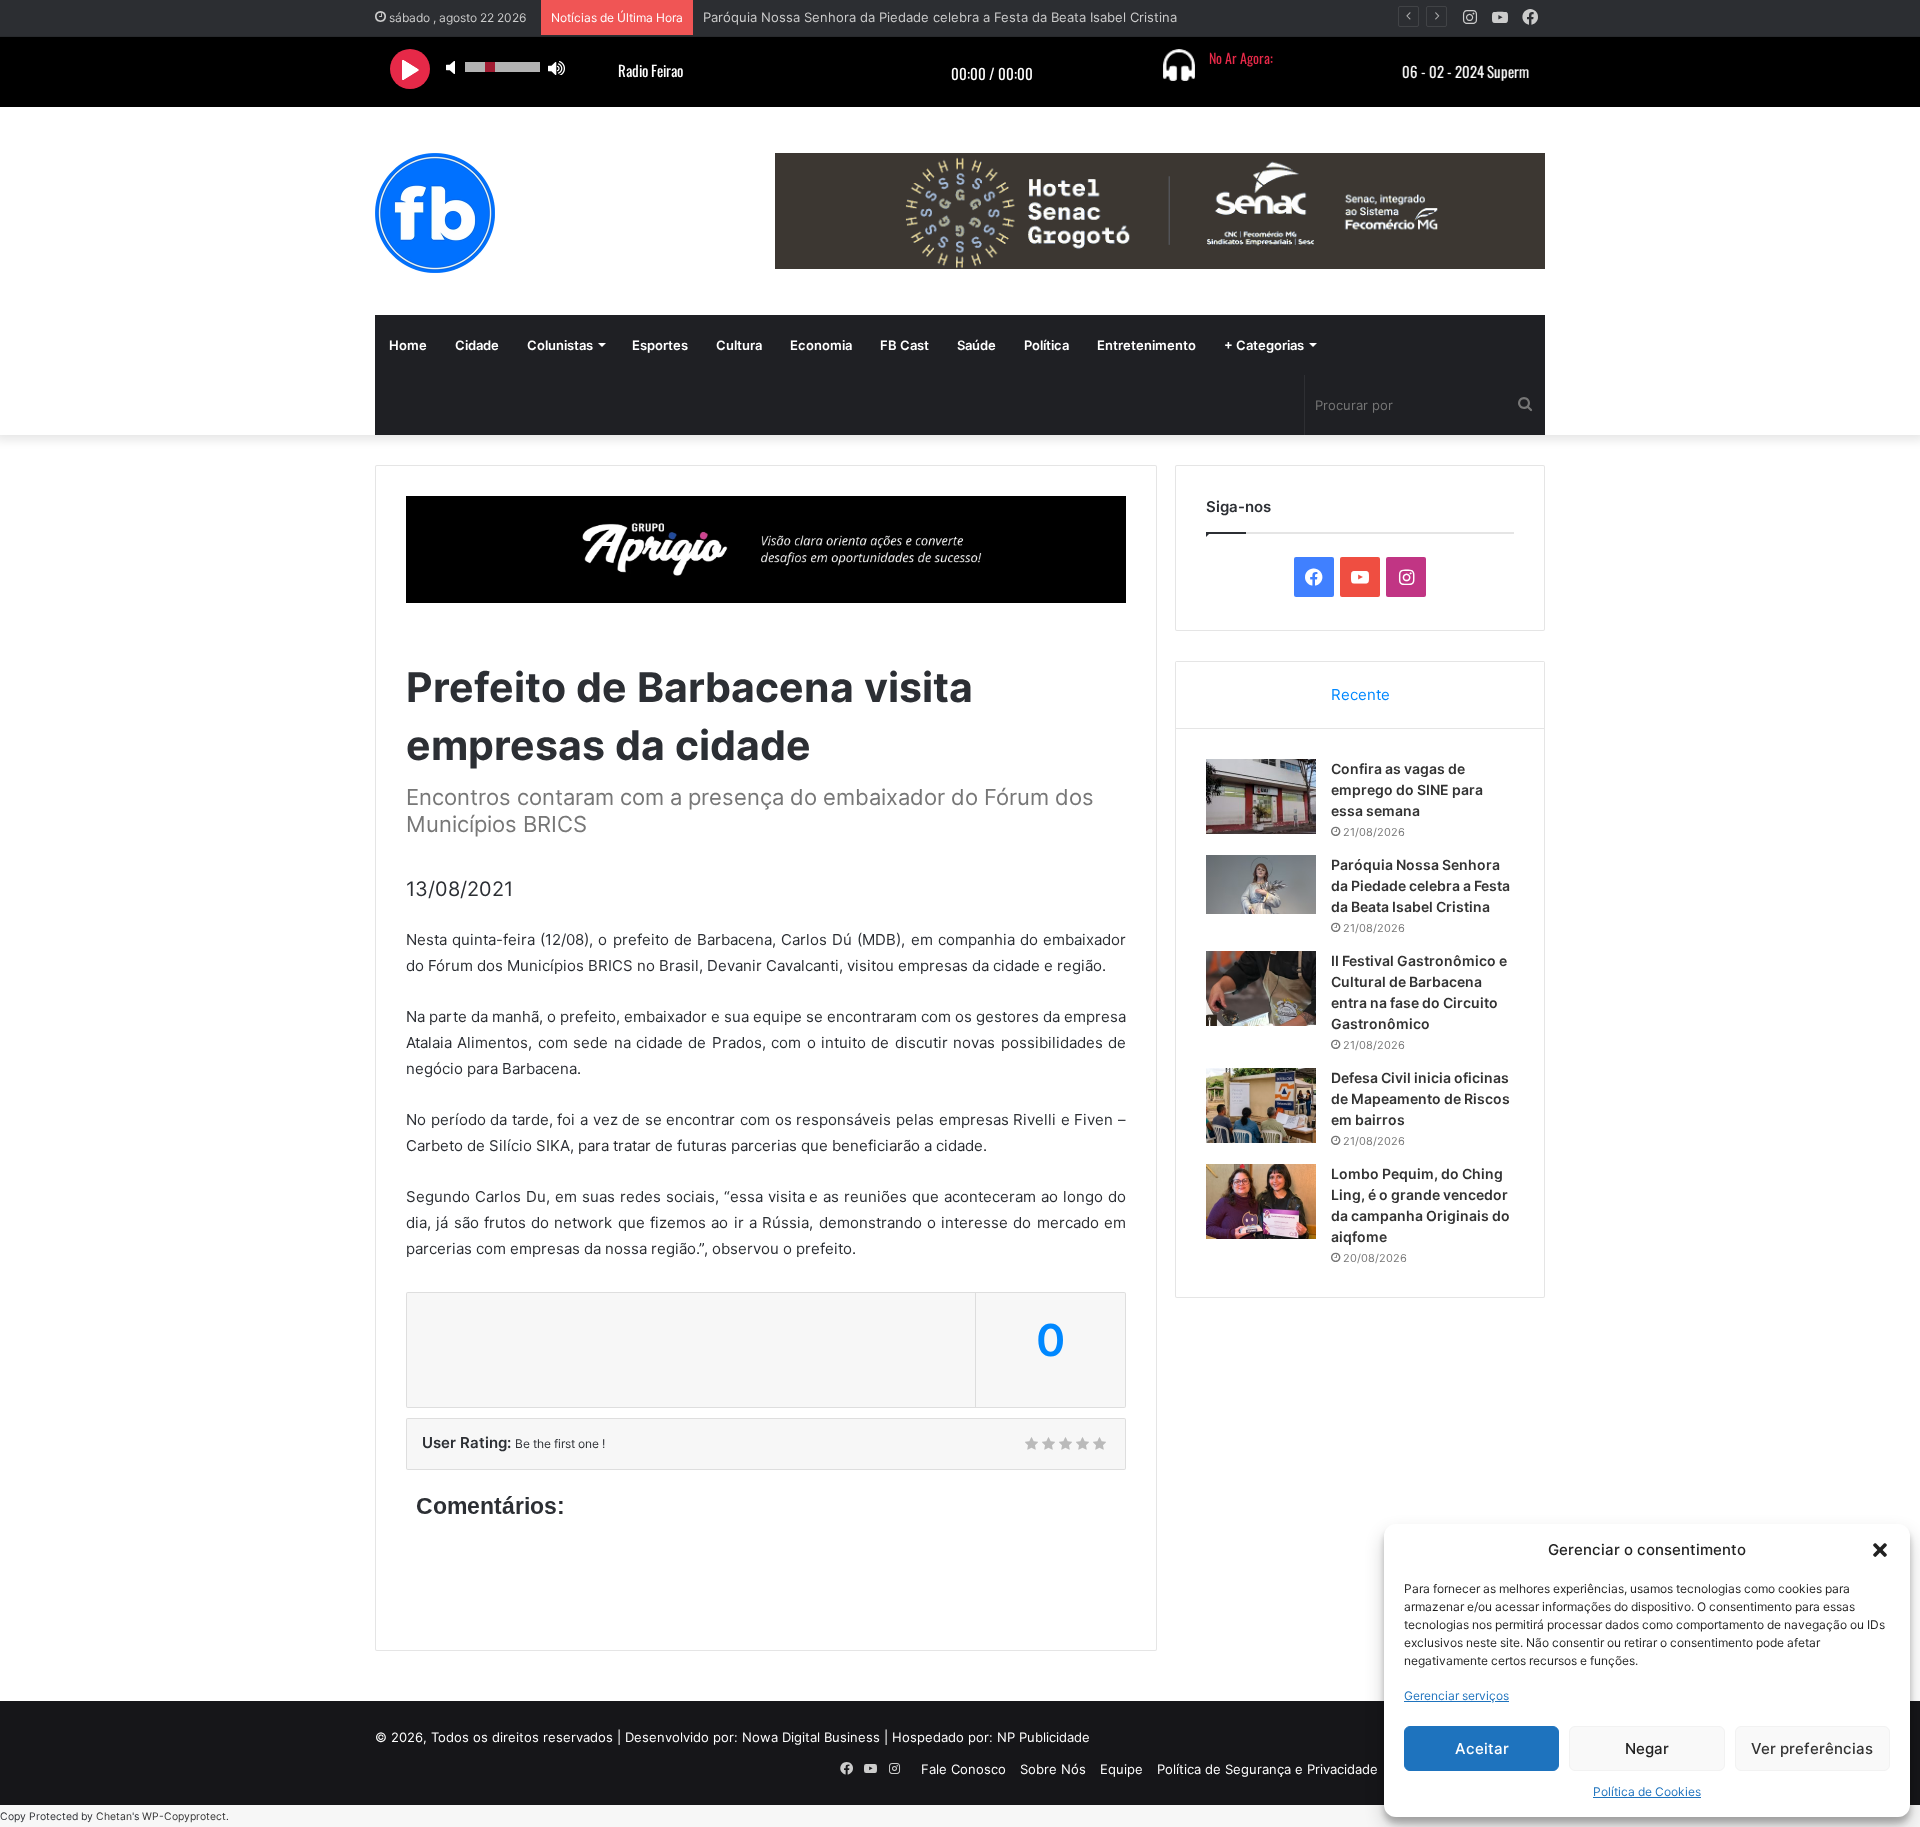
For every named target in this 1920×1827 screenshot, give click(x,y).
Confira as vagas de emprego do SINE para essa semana (1407, 789)
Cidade (477, 345)
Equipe (1121, 1769)
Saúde (976, 345)
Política (1046, 345)
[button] (1880, 1550)
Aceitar (1482, 1748)
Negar (1647, 1748)
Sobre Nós (1053, 1769)
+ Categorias (1264, 345)
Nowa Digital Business (811, 1737)
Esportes (660, 345)
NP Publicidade (1043, 1737)
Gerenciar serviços (1456, 1695)
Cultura (739, 345)
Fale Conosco (963, 1769)
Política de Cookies (1647, 1791)
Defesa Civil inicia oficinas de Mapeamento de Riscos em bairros (1420, 1098)
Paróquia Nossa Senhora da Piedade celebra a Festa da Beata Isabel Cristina (940, 17)
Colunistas (560, 345)
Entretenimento (1146, 345)
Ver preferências (1812, 1748)
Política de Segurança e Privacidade (1267, 1769)
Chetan (114, 1816)
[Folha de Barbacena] (435, 213)
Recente (1360, 694)
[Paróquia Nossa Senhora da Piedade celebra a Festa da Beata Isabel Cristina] (1261, 884)
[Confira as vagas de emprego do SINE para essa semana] (1261, 796)
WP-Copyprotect (184, 1816)
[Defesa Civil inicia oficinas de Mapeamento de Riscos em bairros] (1261, 1105)
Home (408, 345)
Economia (821, 345)
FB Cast (904, 345)
